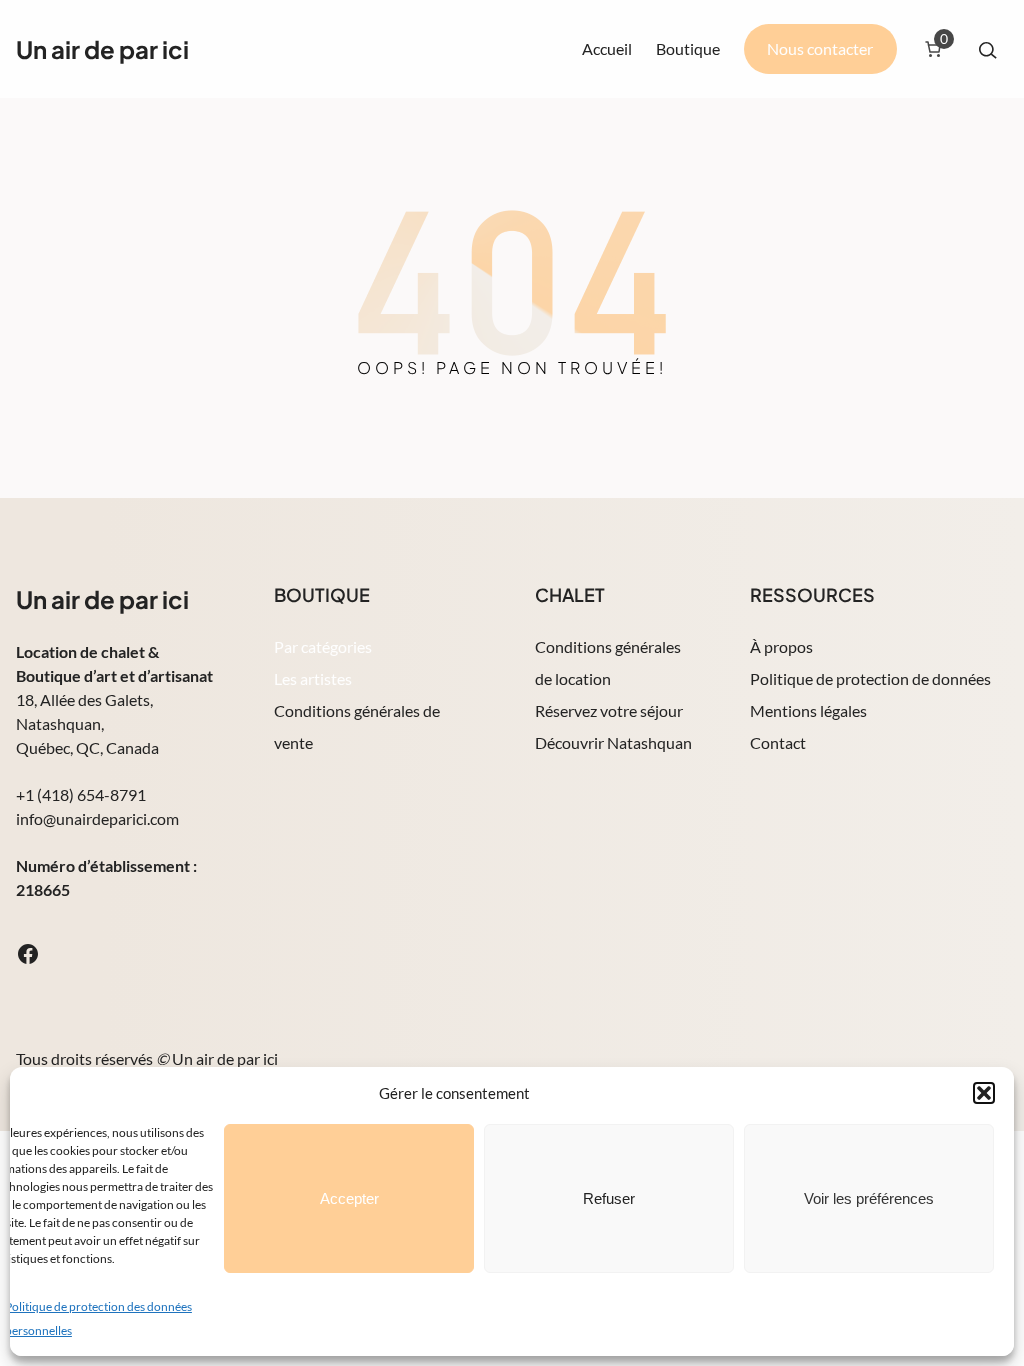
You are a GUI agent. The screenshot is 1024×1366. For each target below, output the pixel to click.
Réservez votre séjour (609, 710)
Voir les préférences (869, 1198)
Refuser (609, 1198)
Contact (778, 742)
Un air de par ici (102, 49)
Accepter (349, 1198)
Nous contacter (820, 48)
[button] (984, 1093)
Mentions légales (808, 710)
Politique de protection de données (870, 678)
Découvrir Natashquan (613, 742)
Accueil (607, 48)
